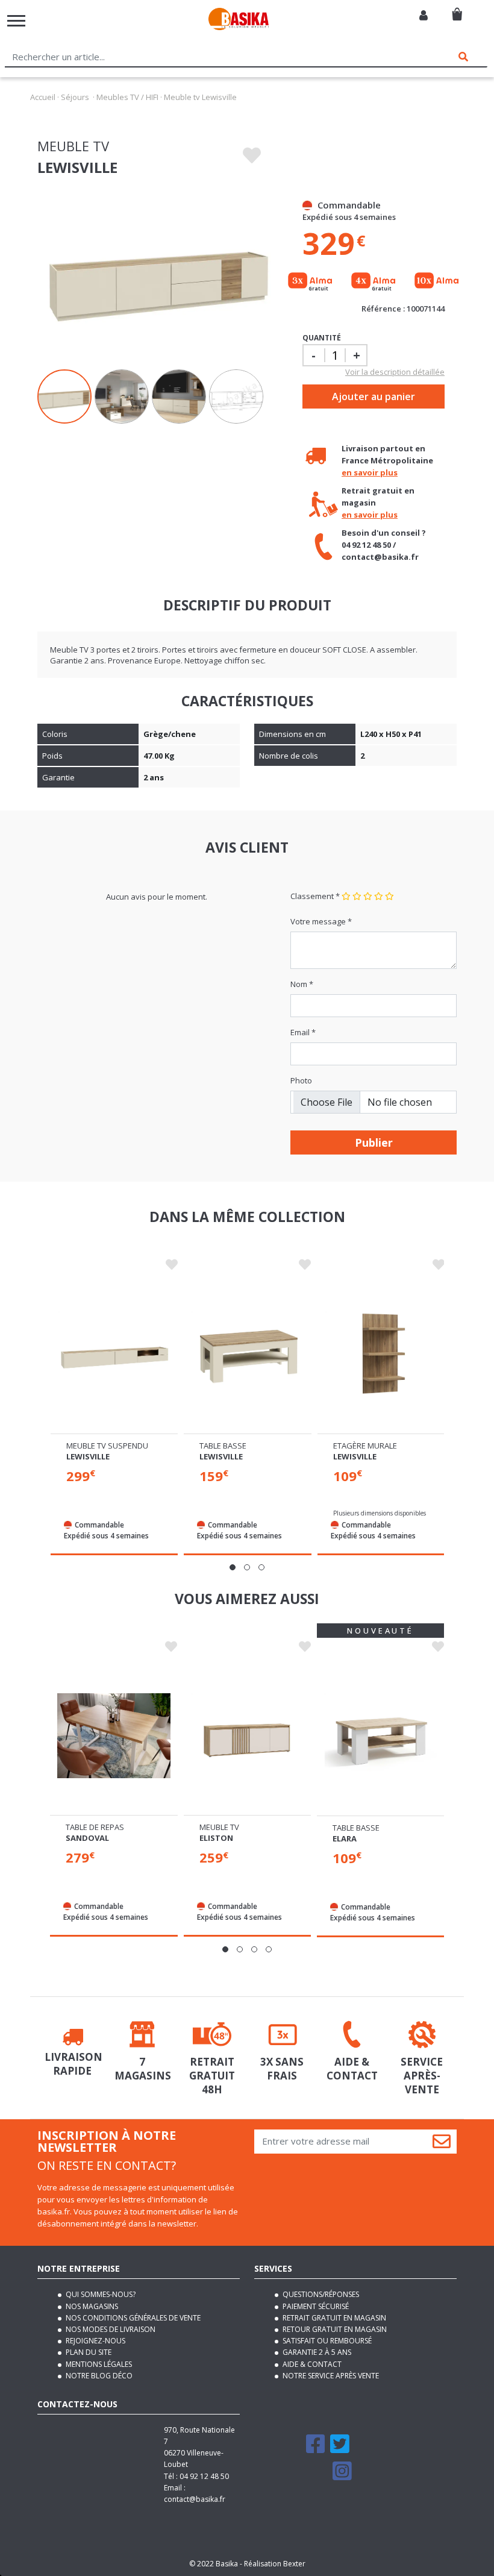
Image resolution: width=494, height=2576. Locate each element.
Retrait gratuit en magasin (333, 2318)
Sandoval (87, 1838)
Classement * (315, 896)
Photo (301, 1080)
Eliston (216, 1838)
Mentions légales (98, 2364)
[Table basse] (247, 1354)
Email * (303, 1032)
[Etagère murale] (381, 1354)
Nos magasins (91, 2306)
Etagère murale (365, 1446)
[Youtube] (317, 2476)
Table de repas (95, 1827)
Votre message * (321, 921)
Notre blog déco (98, 2376)
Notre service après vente (330, 2376)
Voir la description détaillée (395, 372)
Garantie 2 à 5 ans (316, 2352)
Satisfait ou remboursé (326, 2341)
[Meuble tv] (247, 1735)
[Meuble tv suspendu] (114, 1354)
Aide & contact (311, 2364)
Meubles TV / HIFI (127, 97)
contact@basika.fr (195, 2499)
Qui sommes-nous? (100, 2294)
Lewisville (88, 1456)
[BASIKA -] (239, 21)
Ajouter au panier (374, 396)
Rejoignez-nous (95, 2341)
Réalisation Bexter (275, 2564)
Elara (345, 1838)
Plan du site (88, 2352)
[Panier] (457, 9)
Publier (374, 1142)
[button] (233, 1567)
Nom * (302, 984)
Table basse (223, 1446)
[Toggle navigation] (16, 21)
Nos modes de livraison (110, 2329)
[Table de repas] (114, 1735)
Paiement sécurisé (315, 2306)
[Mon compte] (424, 16)
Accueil (43, 97)
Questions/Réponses (320, 2294)
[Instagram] (342, 2476)
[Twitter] (340, 2449)
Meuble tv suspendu (107, 1446)
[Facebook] (316, 2449)
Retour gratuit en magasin (334, 2329)
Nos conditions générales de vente (132, 2318)
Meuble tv (219, 1827)
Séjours (75, 97)
